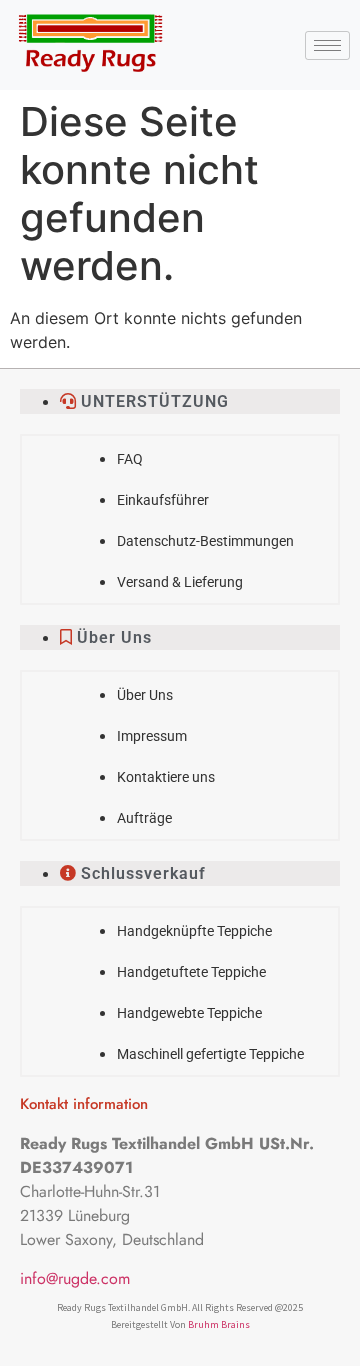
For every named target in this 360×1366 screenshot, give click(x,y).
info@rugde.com (75, 1278)
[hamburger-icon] (327, 45)
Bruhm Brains (219, 1324)
